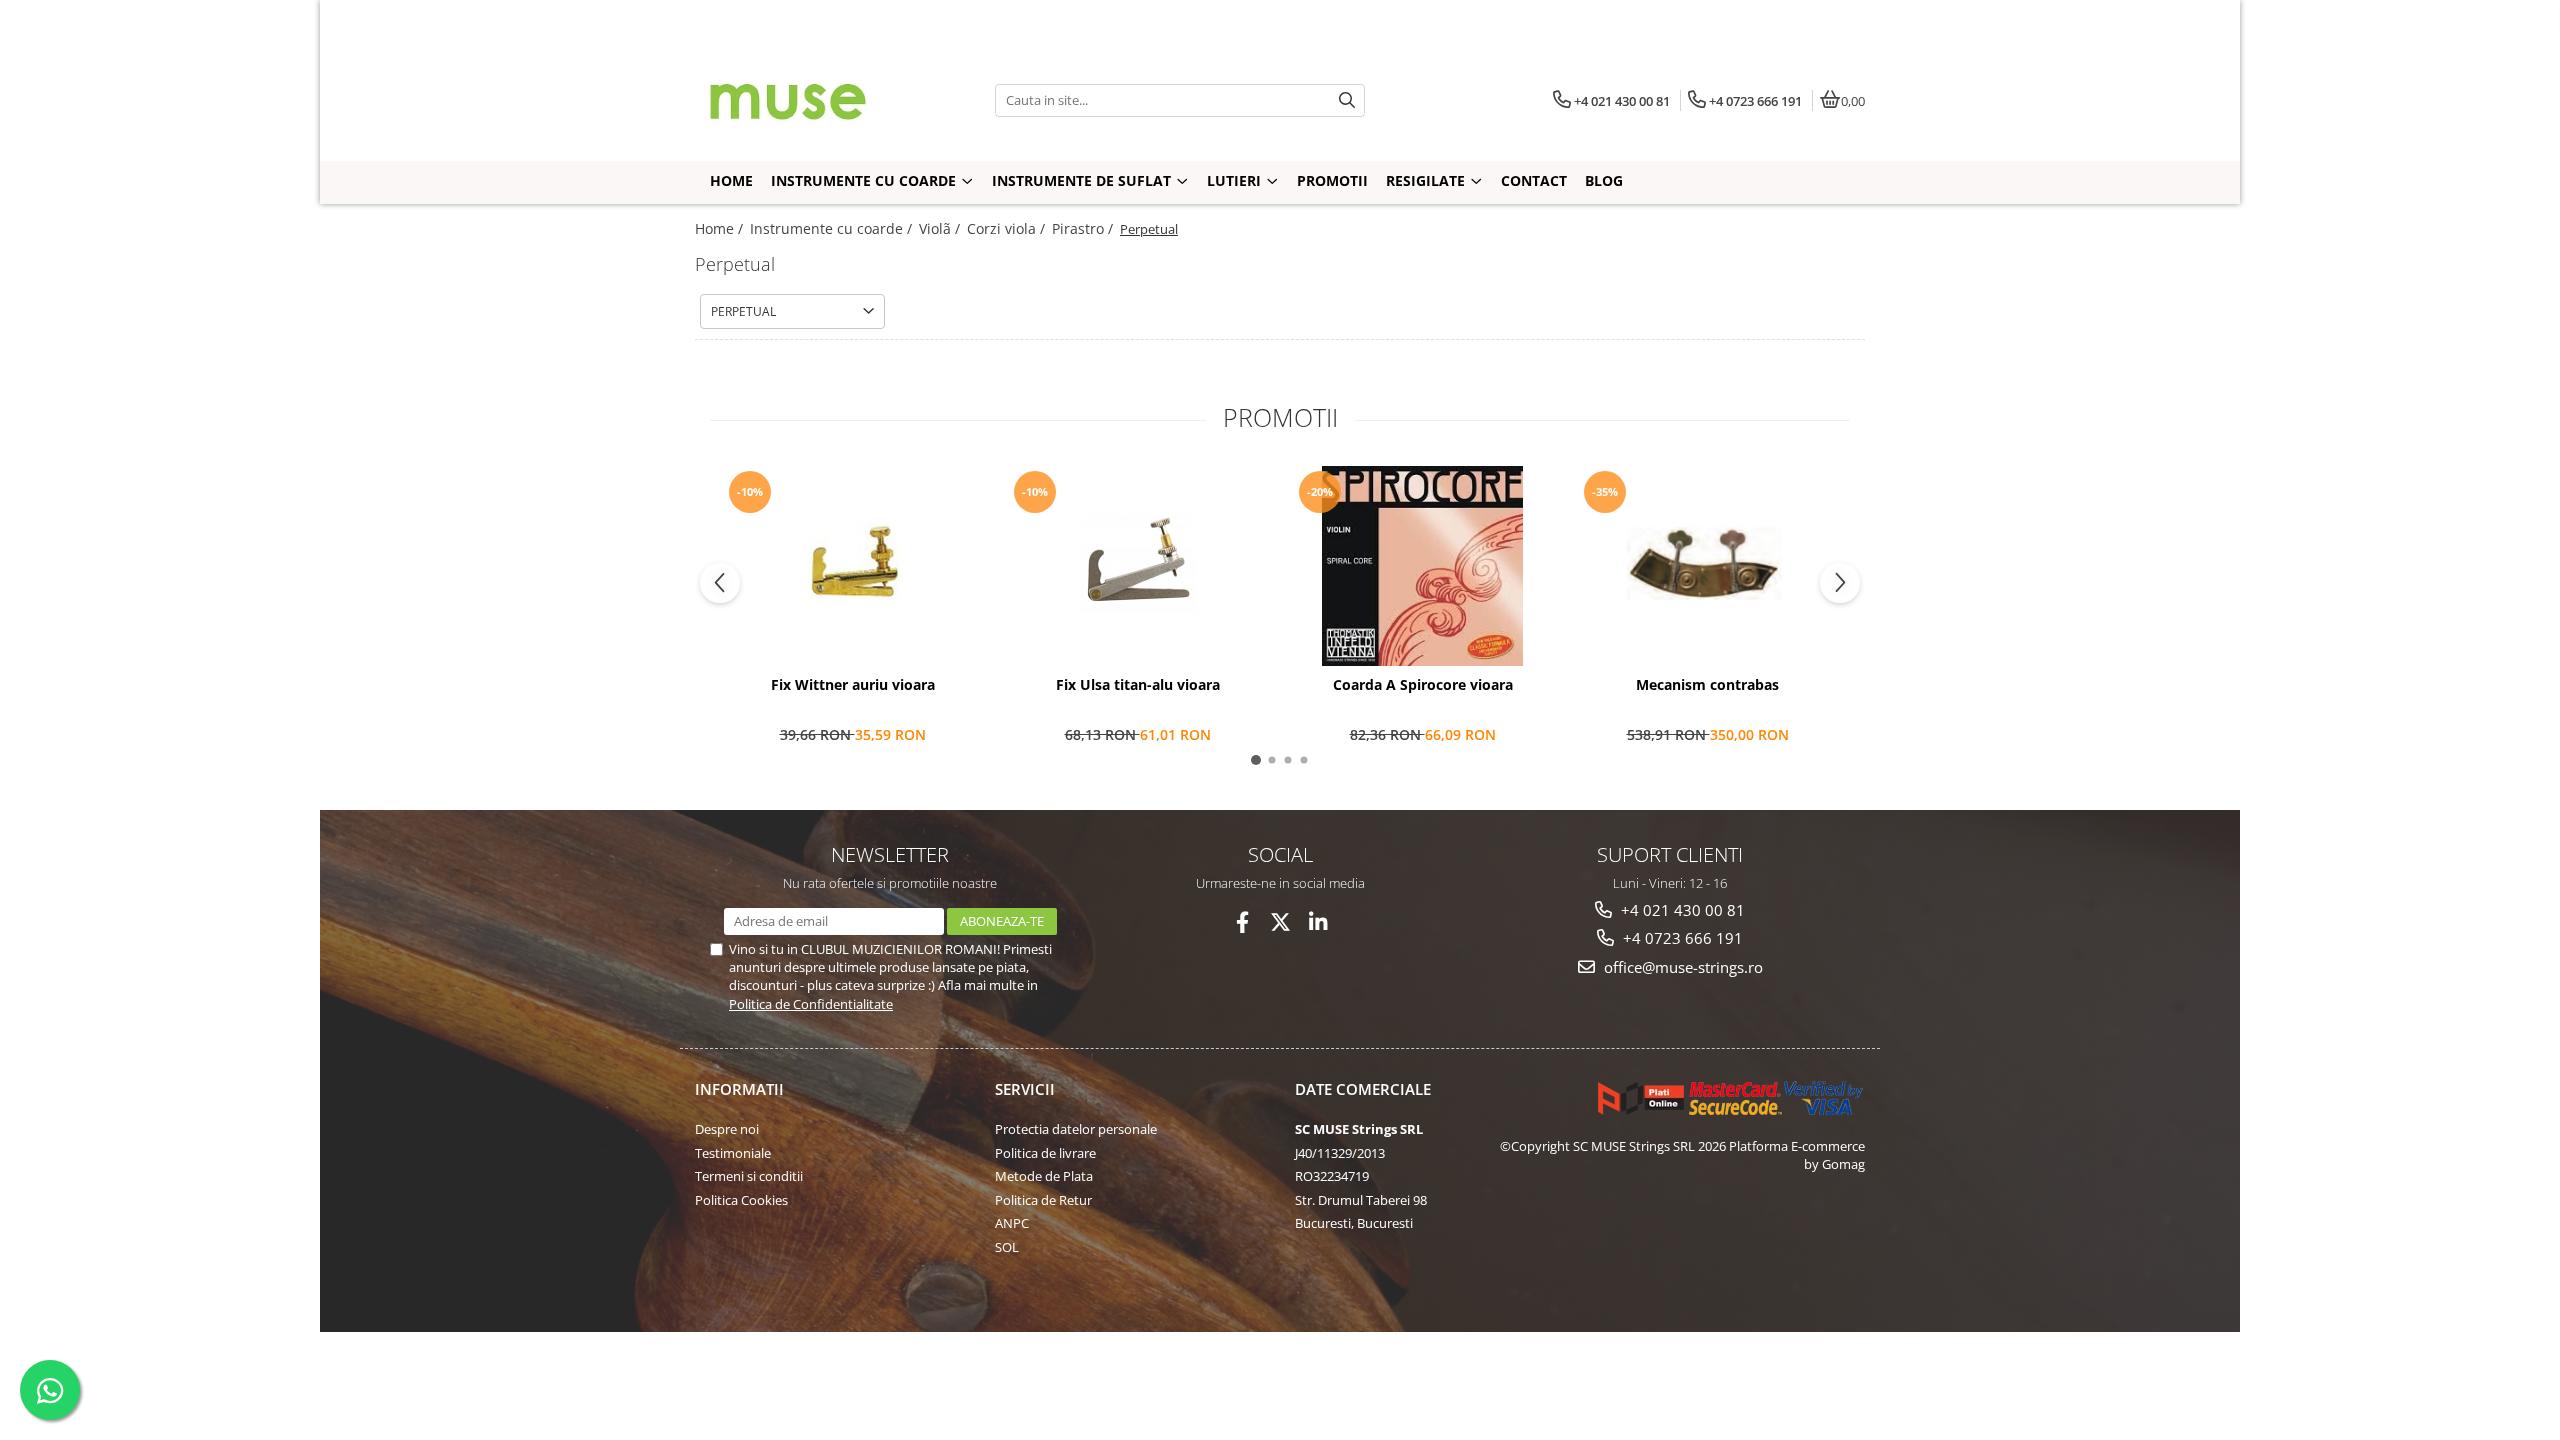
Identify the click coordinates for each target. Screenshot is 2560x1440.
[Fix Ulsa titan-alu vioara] (1137, 566)
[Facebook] (1242, 922)
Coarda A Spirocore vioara (1423, 685)
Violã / (941, 228)
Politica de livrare (1045, 1153)
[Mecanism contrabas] (1707, 566)
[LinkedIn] (1318, 922)
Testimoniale (733, 1153)
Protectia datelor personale (1076, 1129)
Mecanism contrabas (1707, 685)
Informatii (739, 1089)
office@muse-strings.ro (1681, 967)
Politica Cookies (741, 1200)
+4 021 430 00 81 (1681, 910)
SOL (1007, 1247)
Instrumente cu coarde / (833, 228)
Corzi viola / (1008, 228)
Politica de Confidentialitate (811, 1004)
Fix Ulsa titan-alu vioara (1138, 685)
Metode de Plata (1044, 1176)
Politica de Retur (1043, 1200)
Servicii (1025, 1089)
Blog (1604, 180)
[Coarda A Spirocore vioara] (1422, 566)
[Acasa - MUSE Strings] (820, 100)
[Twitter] (1280, 922)
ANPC (1012, 1223)
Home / (721, 228)
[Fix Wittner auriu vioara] (852, 566)
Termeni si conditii (749, 1176)
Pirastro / (1084, 228)
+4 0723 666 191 (1681, 938)
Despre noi (727, 1129)
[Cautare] (1347, 100)
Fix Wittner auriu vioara (853, 685)
